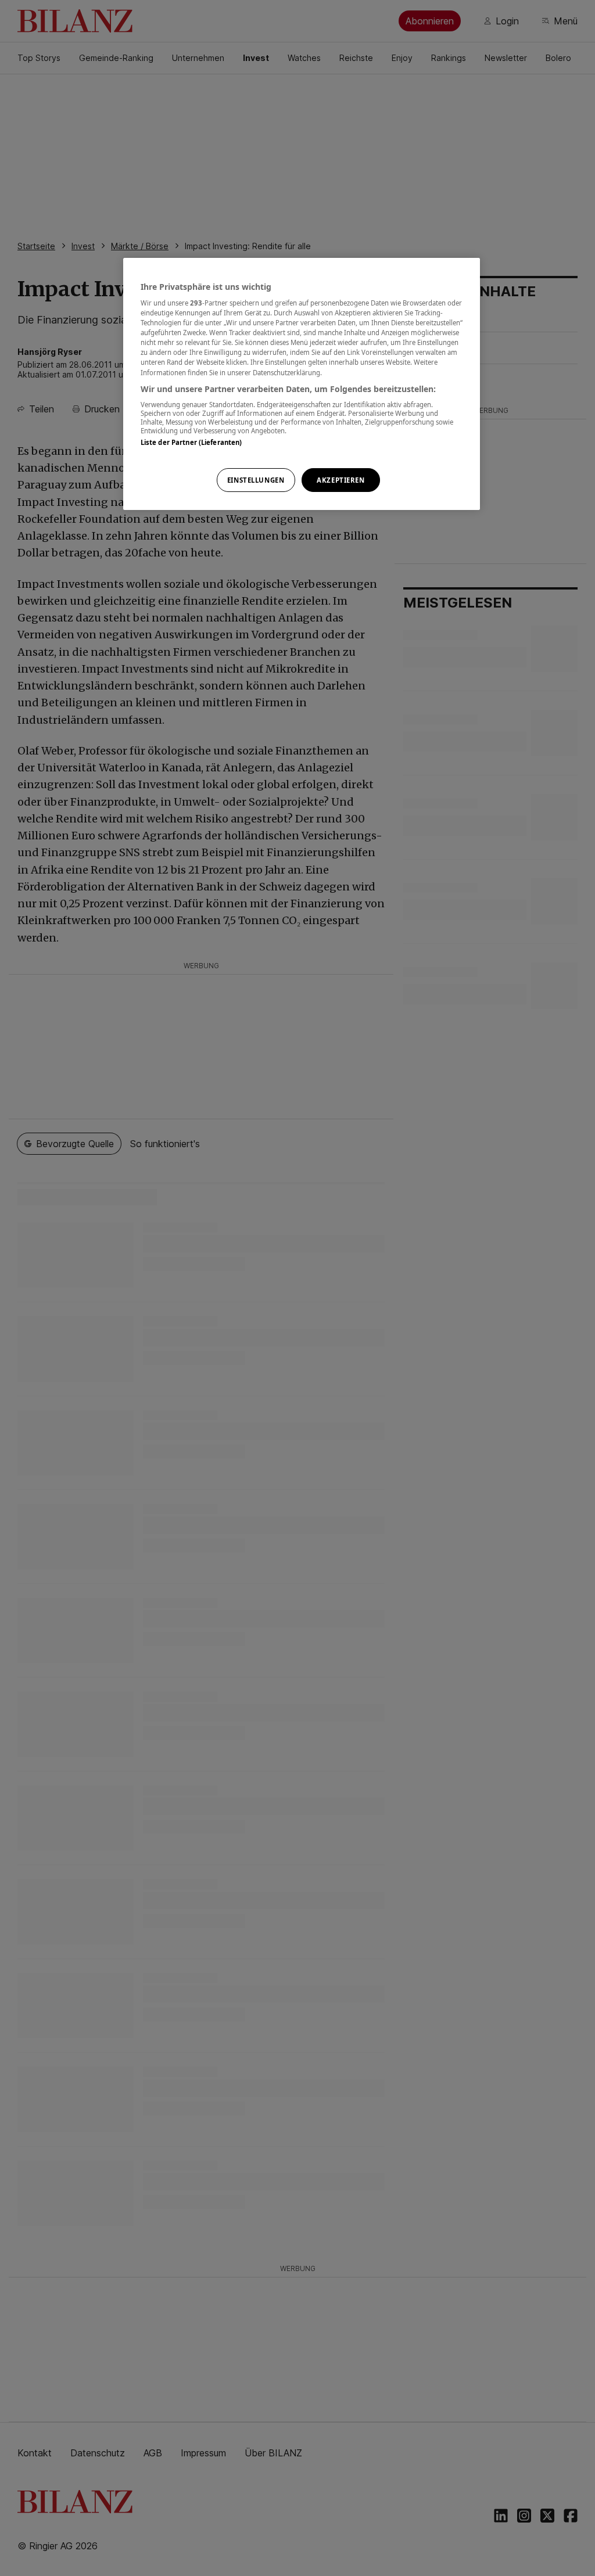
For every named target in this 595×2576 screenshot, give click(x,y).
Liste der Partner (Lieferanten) (191, 442)
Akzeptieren (340, 480)
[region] (302, 384)
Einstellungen (256, 480)
